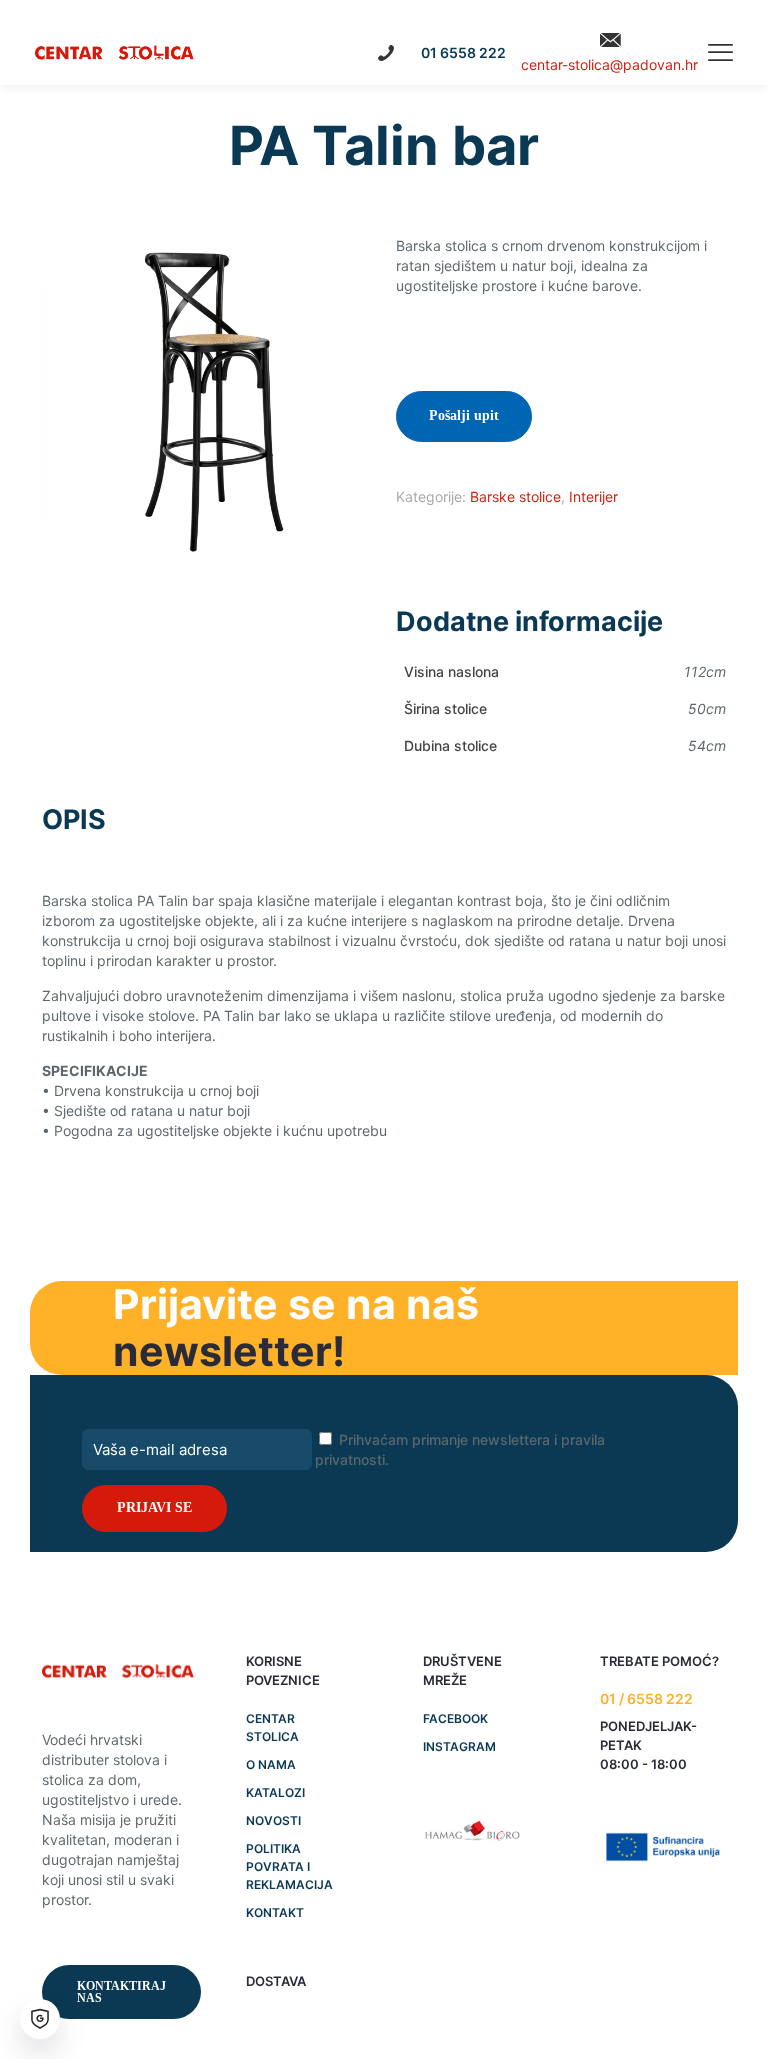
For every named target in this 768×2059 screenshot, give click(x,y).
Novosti (273, 1820)
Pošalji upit (464, 415)
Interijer (593, 496)
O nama (271, 1764)
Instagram (459, 1746)
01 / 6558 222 (646, 1698)
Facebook (455, 1718)
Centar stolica (272, 1727)
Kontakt (275, 1912)
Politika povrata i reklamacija (289, 1866)
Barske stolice (515, 496)
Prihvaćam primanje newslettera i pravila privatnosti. (460, 1449)
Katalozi (275, 1792)
